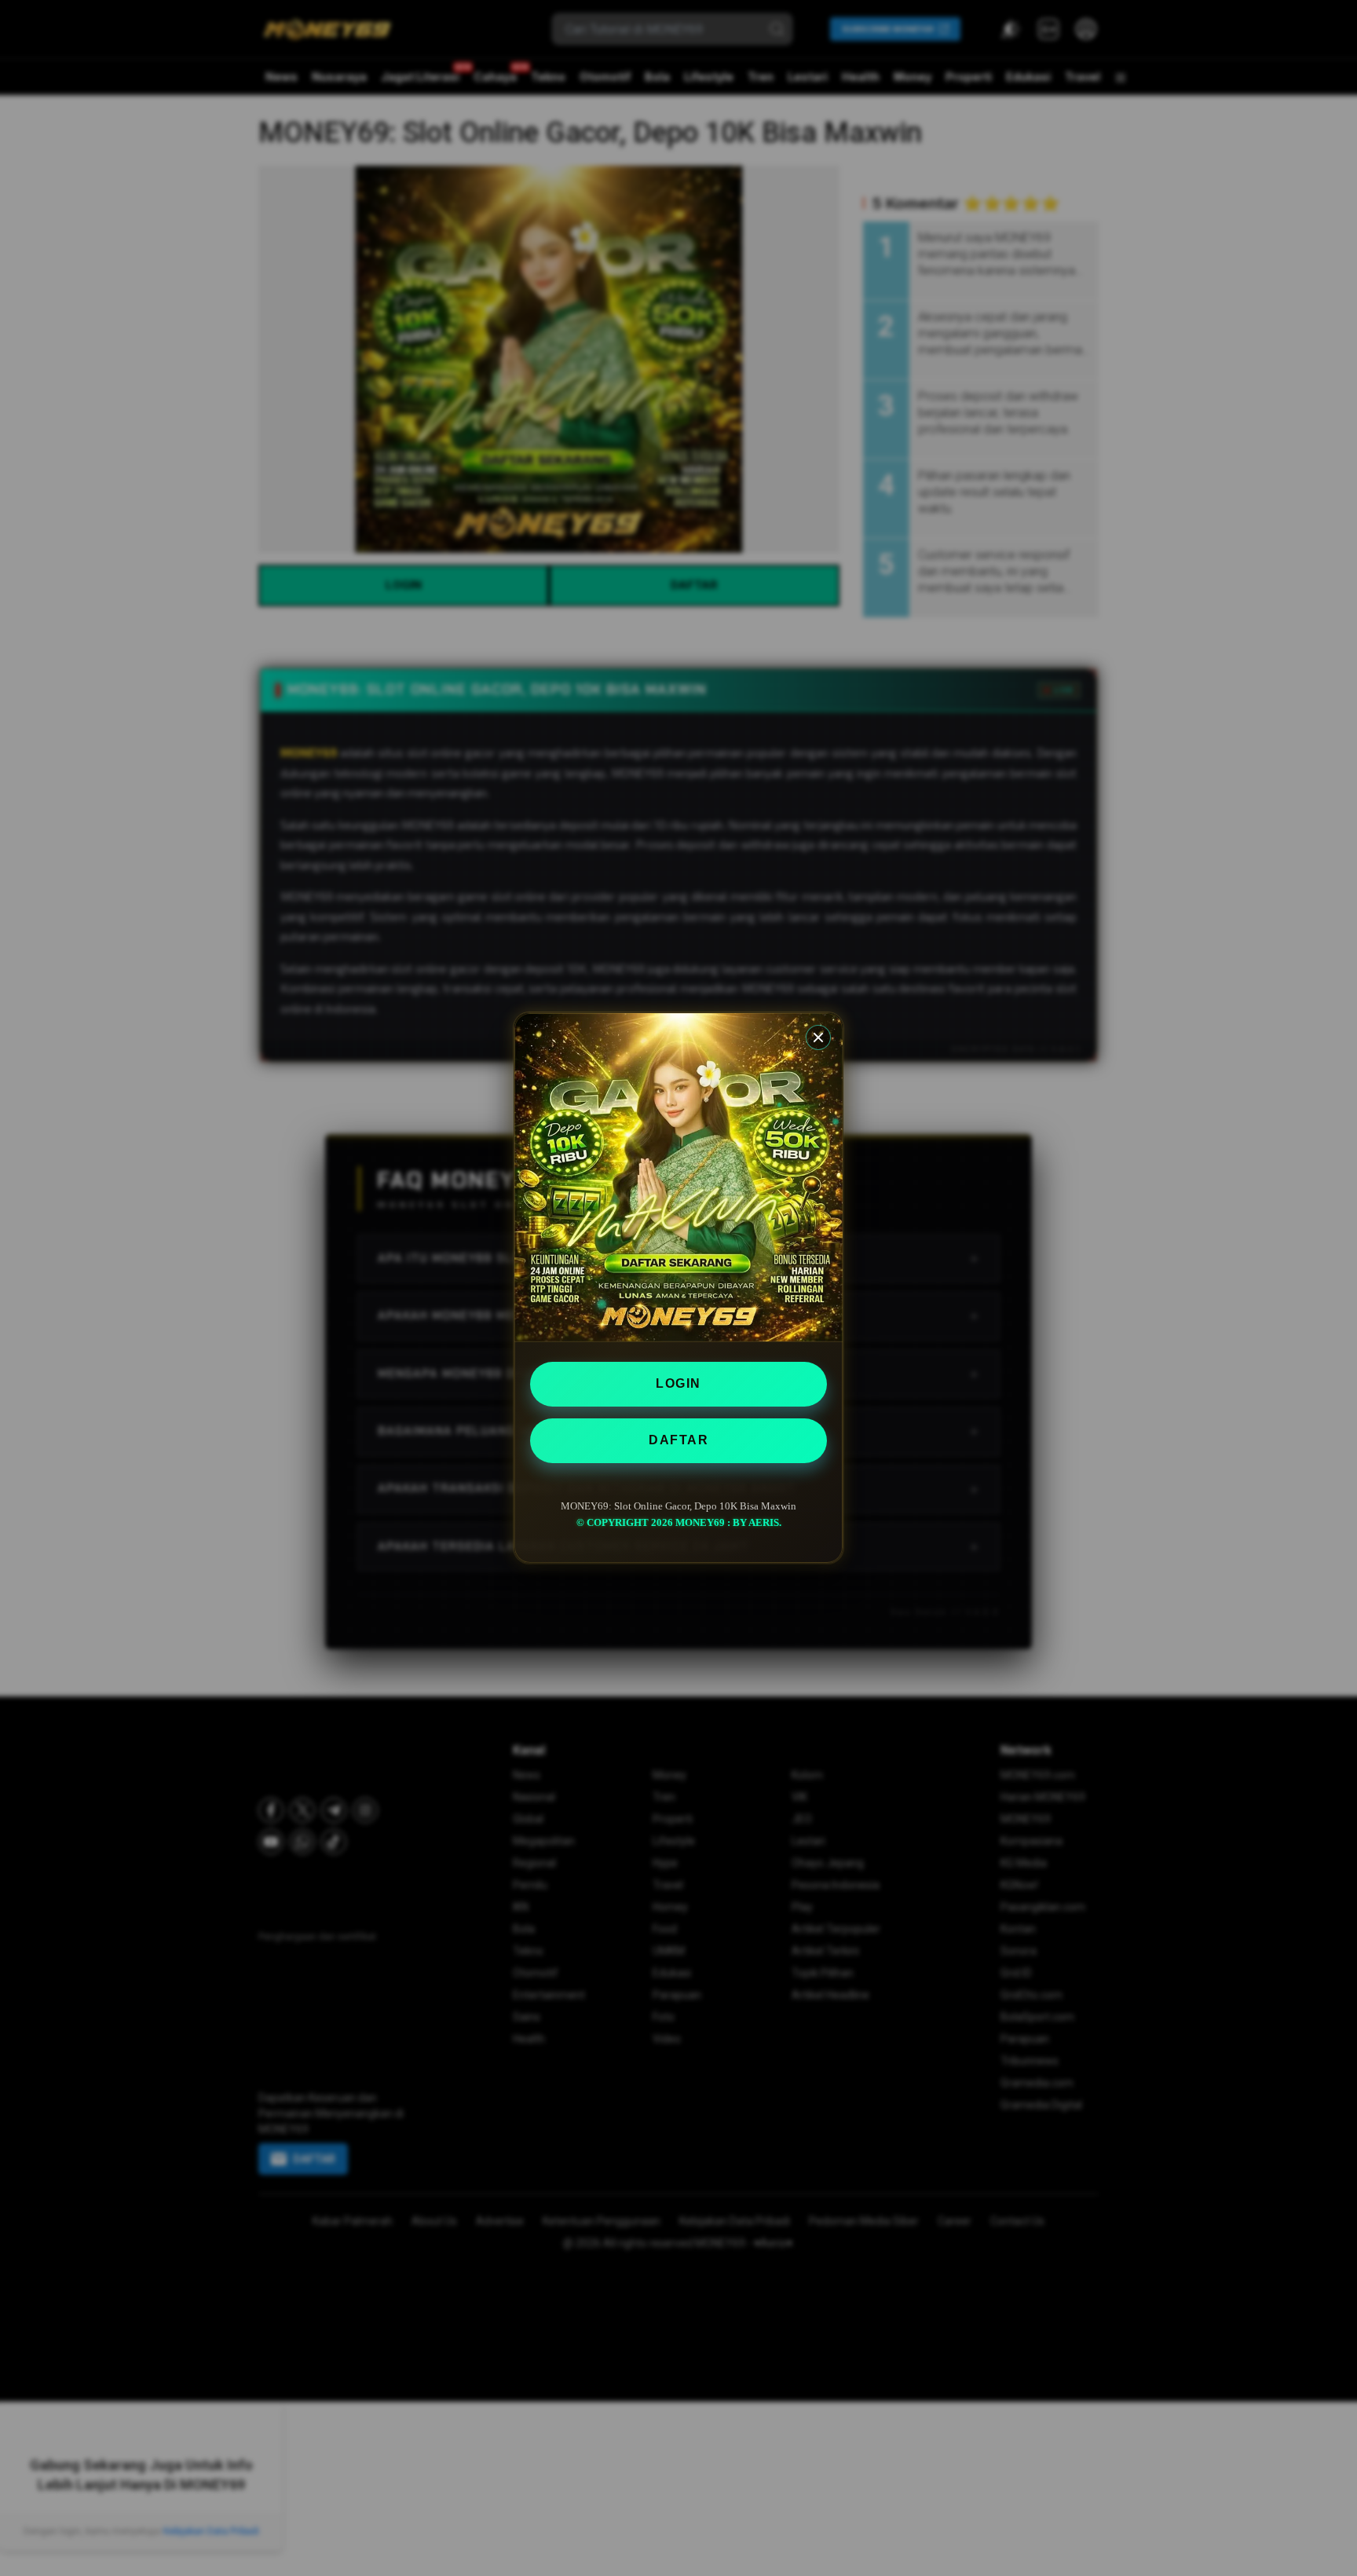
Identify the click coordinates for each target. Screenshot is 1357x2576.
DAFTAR (678, 1440)
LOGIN (678, 1383)
